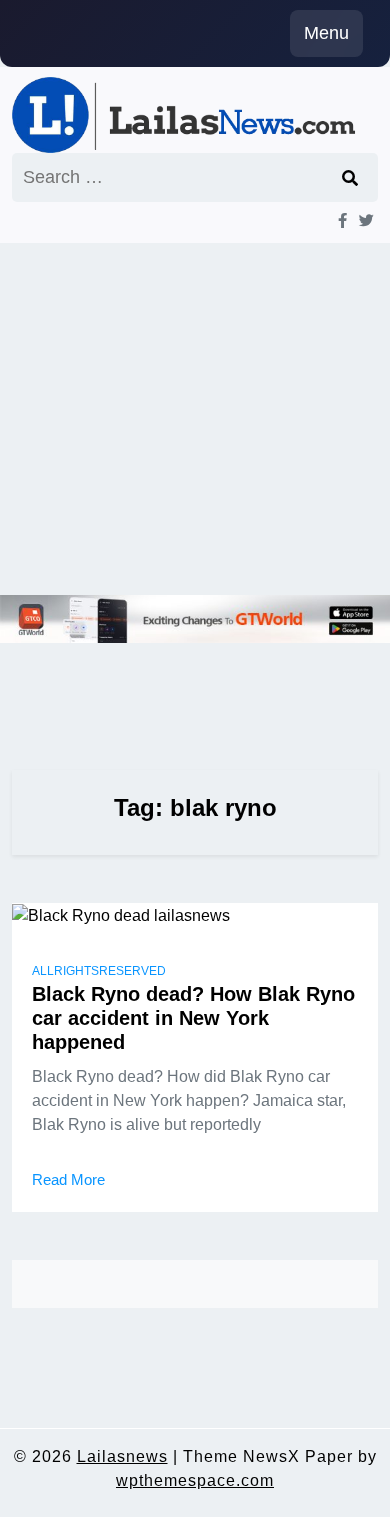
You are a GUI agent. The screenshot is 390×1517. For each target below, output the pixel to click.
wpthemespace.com (195, 1480)
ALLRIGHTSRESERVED (99, 971)
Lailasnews (122, 1456)
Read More (68, 1179)
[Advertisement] (195, 419)
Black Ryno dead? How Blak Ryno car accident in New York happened (193, 1018)
